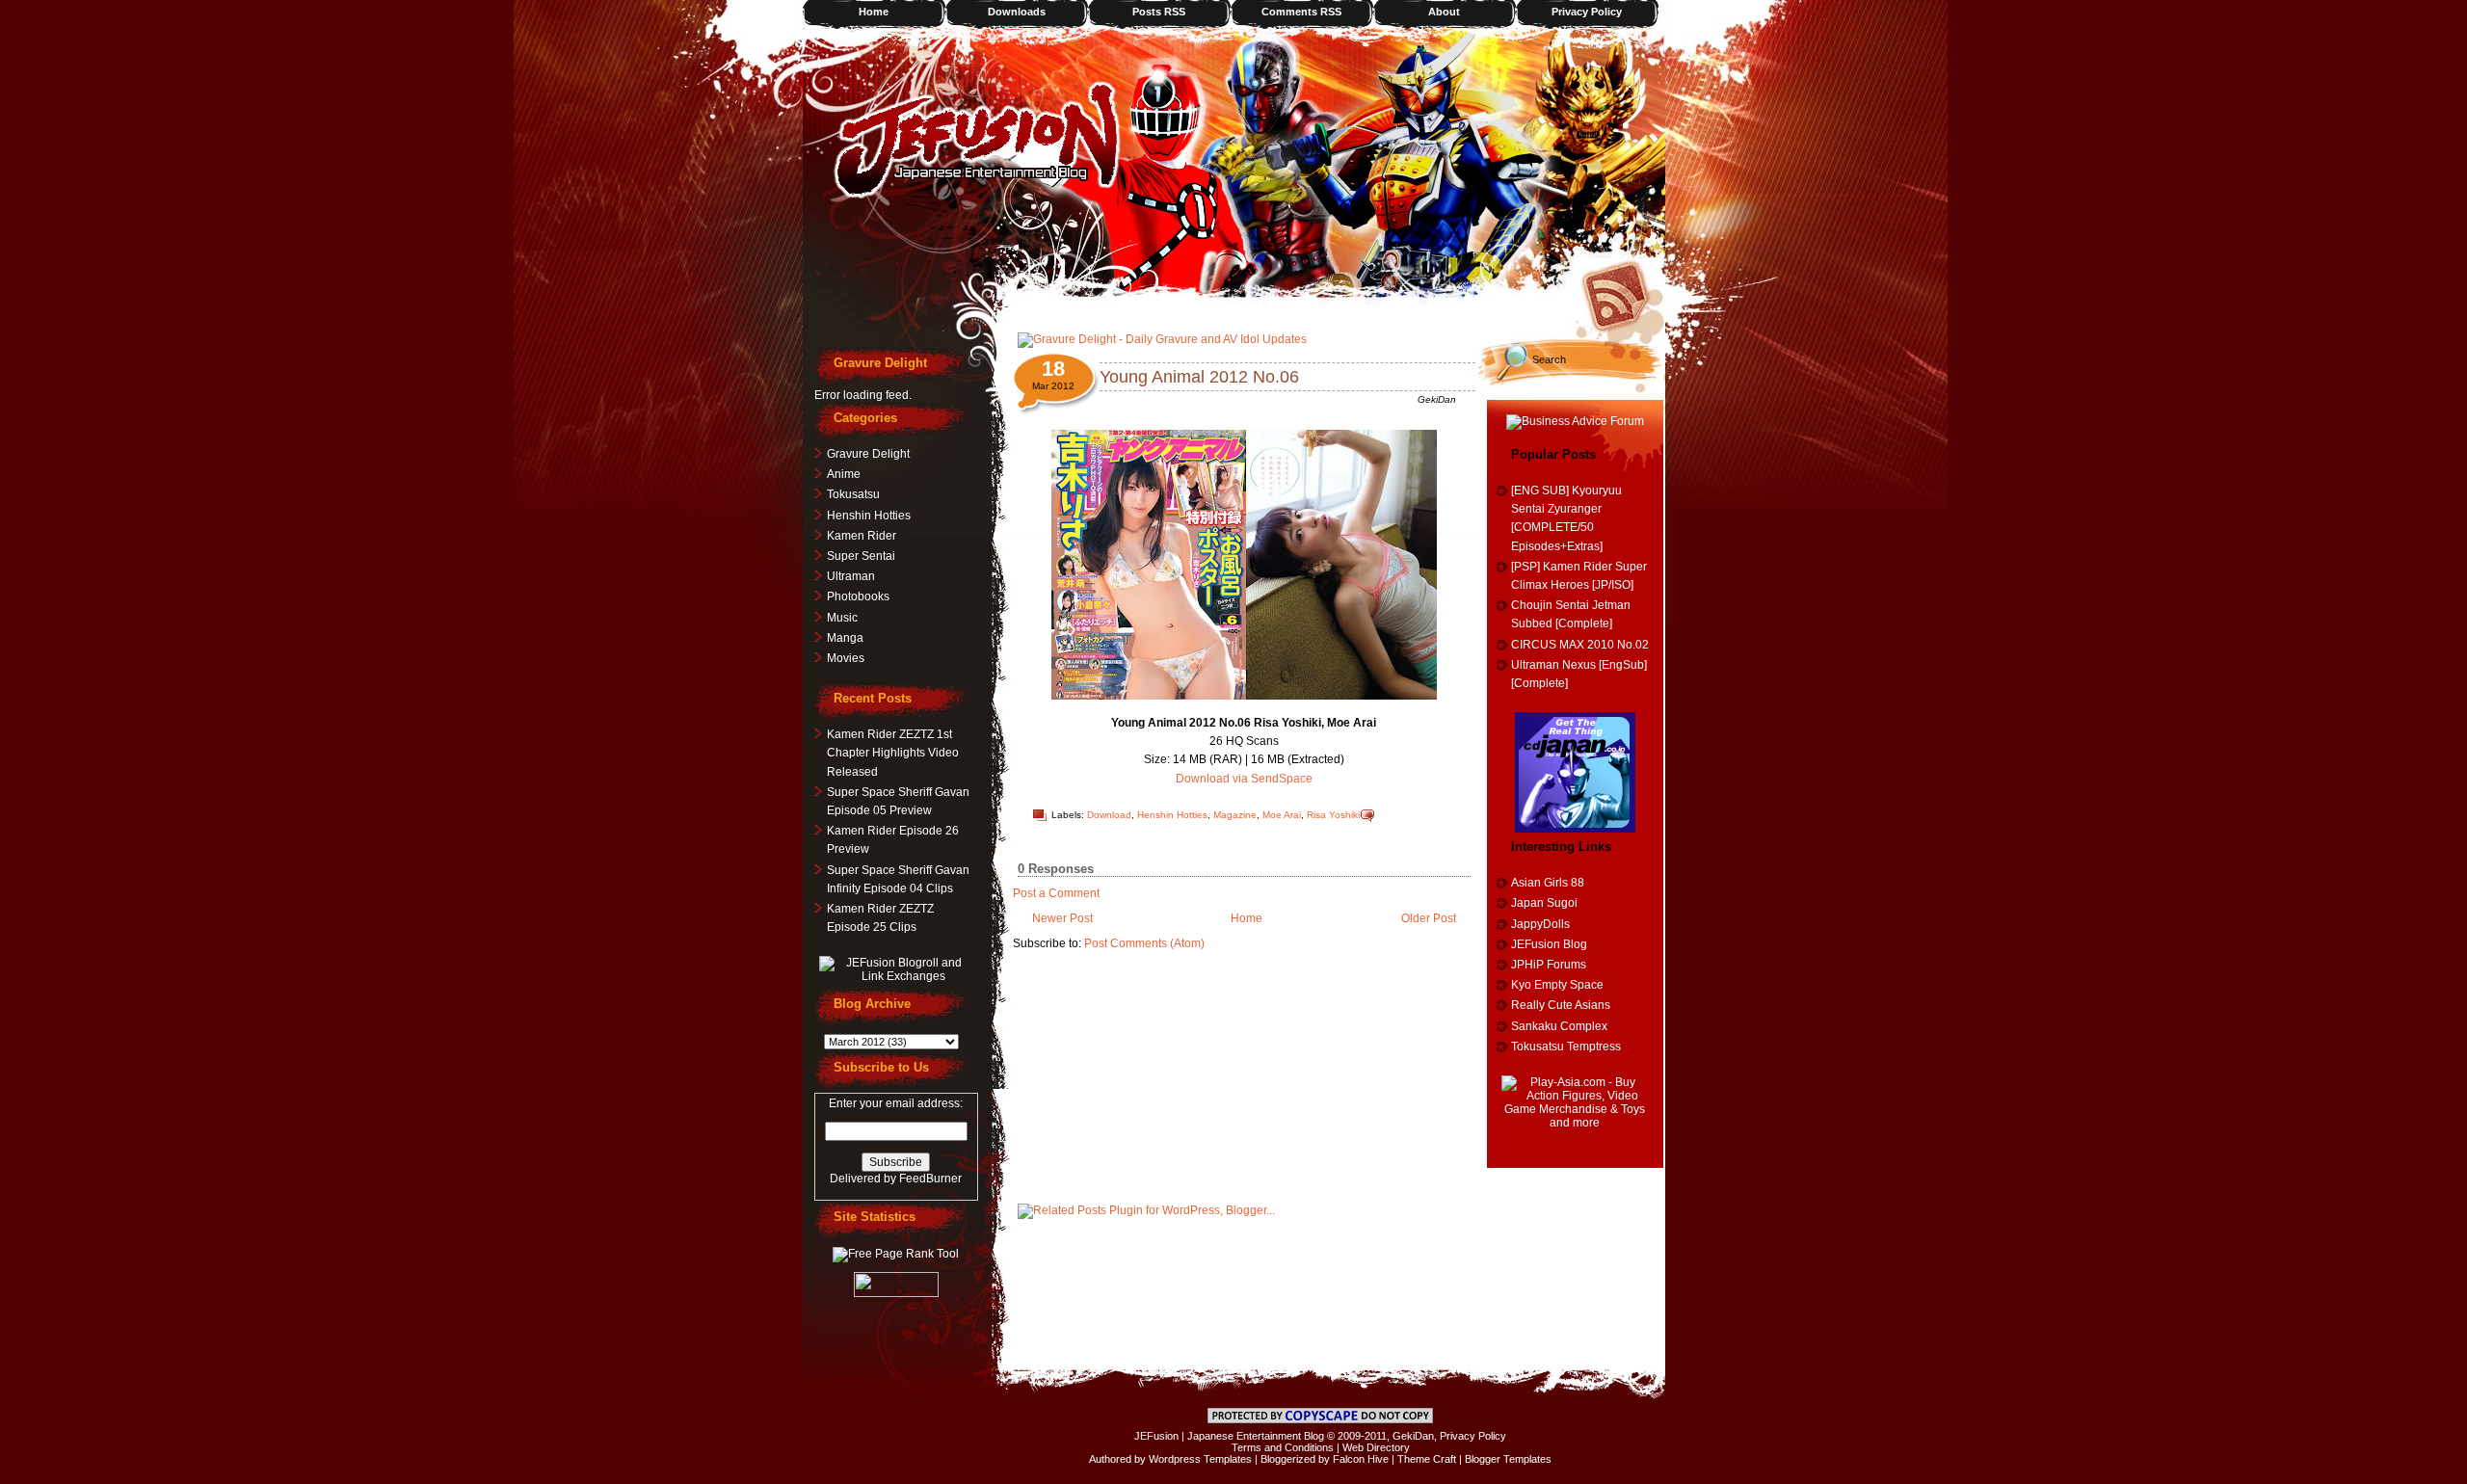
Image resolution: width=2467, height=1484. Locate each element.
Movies (846, 658)
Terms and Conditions (1283, 1447)
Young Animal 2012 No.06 (1199, 377)
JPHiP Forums (1549, 965)
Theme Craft (1427, 1459)
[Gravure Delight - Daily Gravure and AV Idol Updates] (1162, 339)
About (1444, 12)
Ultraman (851, 576)
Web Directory (1376, 1447)
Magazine (1235, 815)
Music (842, 618)
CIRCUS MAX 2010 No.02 (1580, 645)
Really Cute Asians (1561, 1005)
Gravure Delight (868, 454)
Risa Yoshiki (1333, 815)
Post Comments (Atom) (1144, 943)
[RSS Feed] (1622, 294)
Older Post (1429, 918)
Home (874, 12)
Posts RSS (1159, 12)
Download (1109, 815)
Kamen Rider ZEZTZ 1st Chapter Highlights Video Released (893, 753)
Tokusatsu (853, 494)
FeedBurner (930, 1179)
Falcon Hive (1361, 1459)
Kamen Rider (862, 536)
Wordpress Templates (1200, 1459)
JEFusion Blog (1549, 944)
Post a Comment (1056, 893)
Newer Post (1062, 918)
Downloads (1017, 12)
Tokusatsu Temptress (1566, 1047)
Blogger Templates (1508, 1459)
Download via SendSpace (1244, 779)
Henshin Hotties (1172, 815)
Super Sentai (861, 556)
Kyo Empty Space (1557, 985)
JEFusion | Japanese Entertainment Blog (1229, 1436)
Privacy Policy (1587, 12)
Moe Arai (1282, 815)
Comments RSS (1301, 12)
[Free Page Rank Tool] (896, 1254)
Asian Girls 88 (1548, 883)
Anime (844, 474)
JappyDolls (1540, 924)
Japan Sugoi (1544, 903)
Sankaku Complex (1559, 1026)
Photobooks (858, 596)
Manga (845, 638)
